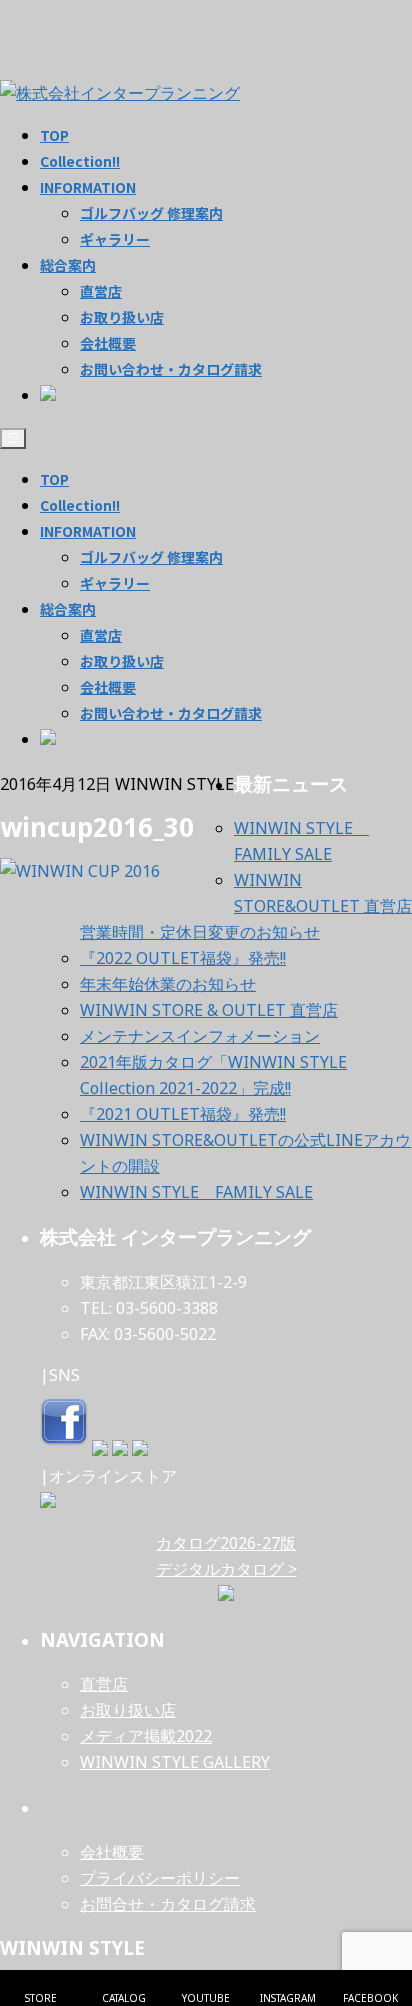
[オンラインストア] (48, 1502)
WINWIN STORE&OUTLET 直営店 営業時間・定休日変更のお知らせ (246, 906)
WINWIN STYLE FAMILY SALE (196, 1192)
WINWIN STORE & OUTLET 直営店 (209, 1010)
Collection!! (80, 505)
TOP (54, 479)
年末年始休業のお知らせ (168, 984)
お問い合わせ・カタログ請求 (171, 713)
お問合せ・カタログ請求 (168, 1904)
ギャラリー (115, 583)
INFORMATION (88, 531)
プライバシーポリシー (160, 1878)
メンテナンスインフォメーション (200, 1036)
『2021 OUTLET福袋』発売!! (183, 1114)
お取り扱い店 (122, 661)
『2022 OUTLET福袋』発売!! (183, 958)
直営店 (101, 635)
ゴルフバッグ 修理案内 (151, 557)
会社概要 (108, 687)
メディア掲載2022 (146, 1736)
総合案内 (68, 609)
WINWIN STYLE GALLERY (175, 1762)
